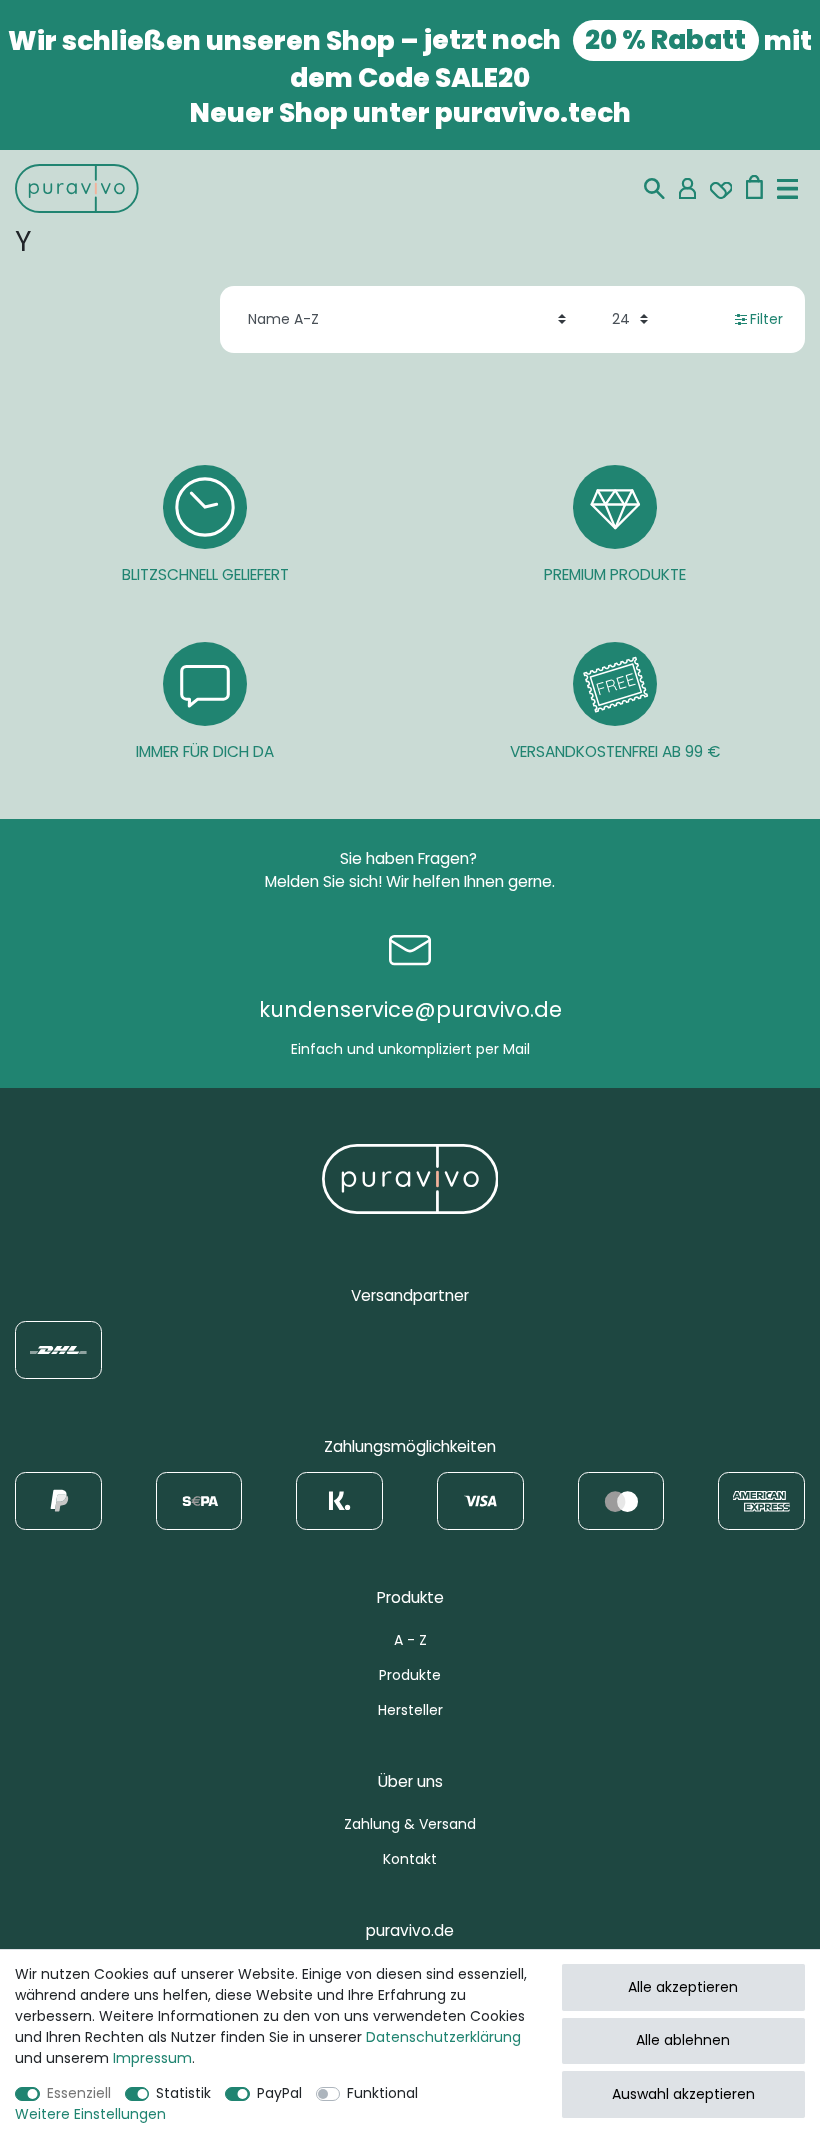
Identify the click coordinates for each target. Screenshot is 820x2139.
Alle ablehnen (683, 2040)
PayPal (279, 2093)
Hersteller (410, 1710)
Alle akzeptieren (683, 1987)
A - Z (410, 1640)
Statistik (183, 2093)
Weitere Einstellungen (90, 2114)
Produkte (410, 1675)
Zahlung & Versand (410, 1824)
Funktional (382, 2093)
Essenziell (79, 2093)
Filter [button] (766, 319)
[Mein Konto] (687, 188)
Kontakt (410, 1859)
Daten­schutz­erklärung (443, 2037)
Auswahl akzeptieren (683, 2094)
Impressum (152, 2058)
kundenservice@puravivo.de (410, 1009)
